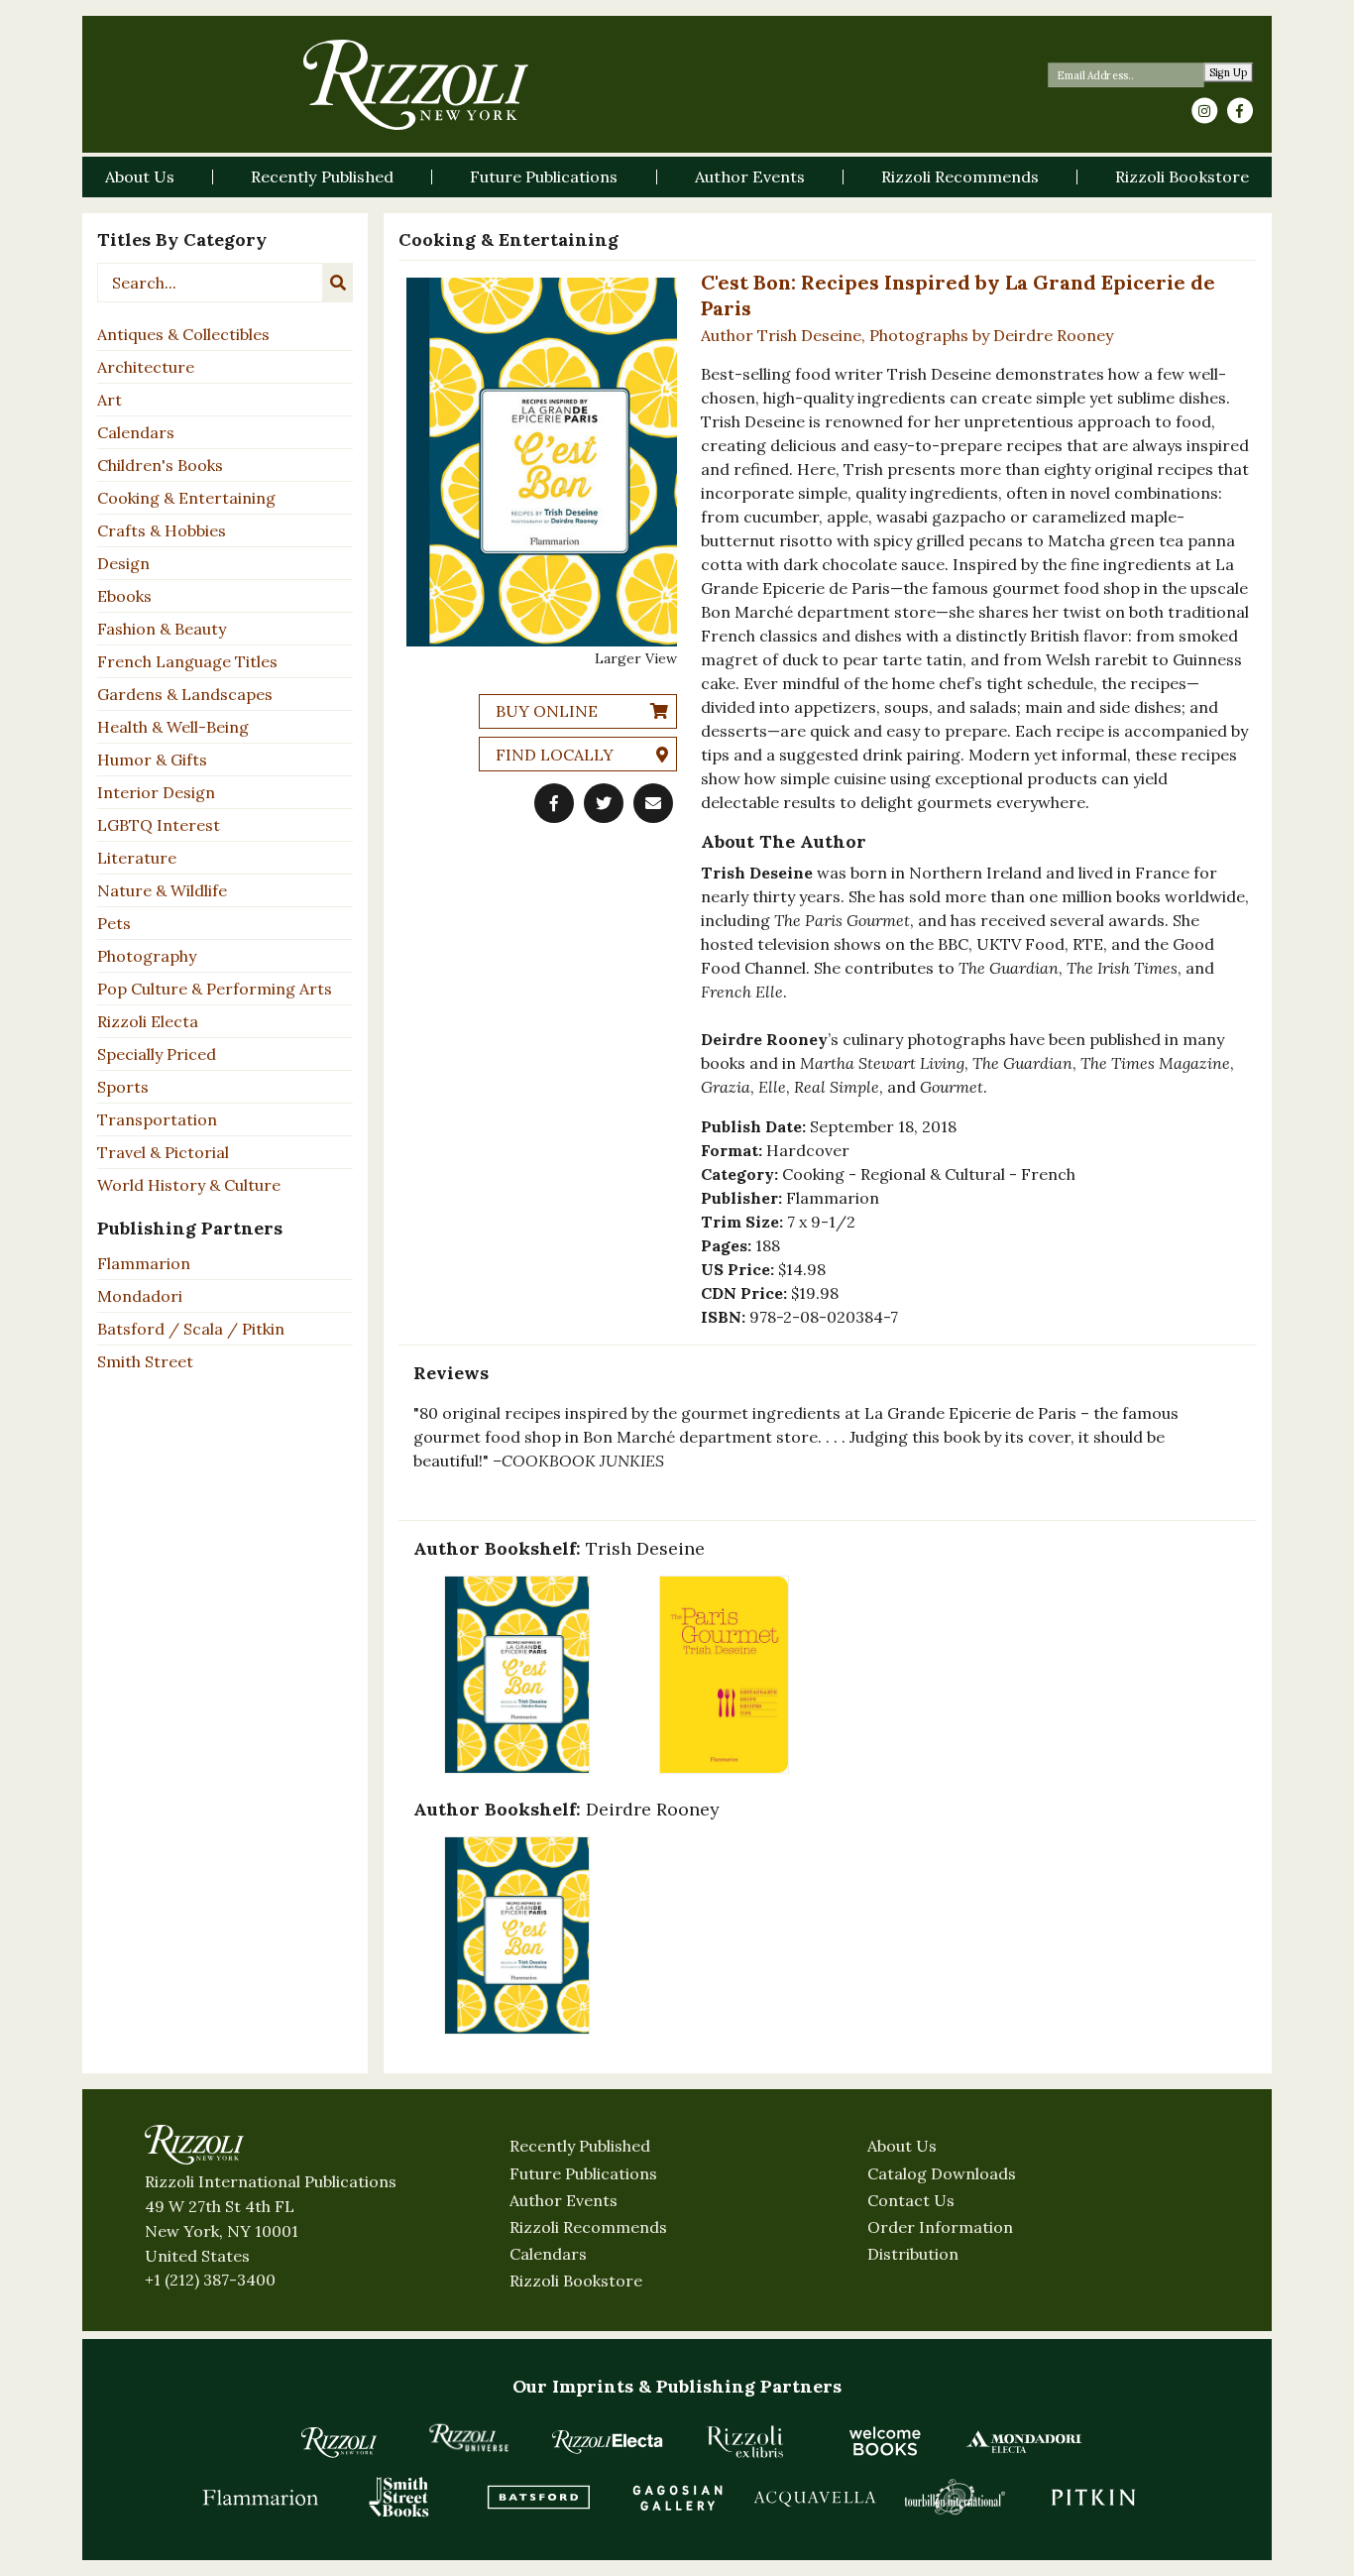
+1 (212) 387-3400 (210, 2280)
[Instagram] (1204, 111)
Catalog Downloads (942, 2173)
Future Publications (583, 2173)
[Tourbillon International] (955, 2497)
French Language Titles (187, 661)
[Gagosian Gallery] (677, 2497)
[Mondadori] (1024, 2441)
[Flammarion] (261, 2497)
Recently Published (580, 2146)
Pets (114, 923)
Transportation (157, 1119)
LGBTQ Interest (159, 825)
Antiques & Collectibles (183, 334)
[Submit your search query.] (338, 283)
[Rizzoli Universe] (469, 2438)
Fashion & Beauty (162, 629)
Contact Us (911, 2200)
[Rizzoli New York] (416, 85)
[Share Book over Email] (653, 803)
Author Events (564, 2200)
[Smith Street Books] (399, 2497)
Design (123, 563)
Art (110, 400)
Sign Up (1229, 73)
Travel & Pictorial (163, 1152)
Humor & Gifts (152, 760)
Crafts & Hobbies (162, 530)
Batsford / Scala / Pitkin (191, 1329)
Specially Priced (157, 1054)
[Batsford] (538, 2497)
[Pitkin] (1093, 2497)
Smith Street (145, 1361)
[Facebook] (1240, 111)
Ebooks (124, 596)
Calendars (136, 432)
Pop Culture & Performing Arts (215, 989)
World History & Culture (189, 1185)
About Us (902, 2146)
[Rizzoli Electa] (608, 2441)
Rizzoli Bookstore (576, 2281)
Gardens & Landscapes (185, 694)
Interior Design (156, 792)
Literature (137, 858)
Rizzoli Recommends (588, 2227)
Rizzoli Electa (148, 1021)
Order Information (940, 2227)
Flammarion (144, 1263)
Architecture (146, 367)
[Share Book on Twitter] (604, 803)
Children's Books (160, 465)
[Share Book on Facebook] (554, 803)
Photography (147, 956)
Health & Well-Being (173, 727)
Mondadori (140, 1296)
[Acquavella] (816, 2497)
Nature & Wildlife (162, 890)
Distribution (913, 2254)
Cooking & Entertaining (186, 498)
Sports (123, 1087)
